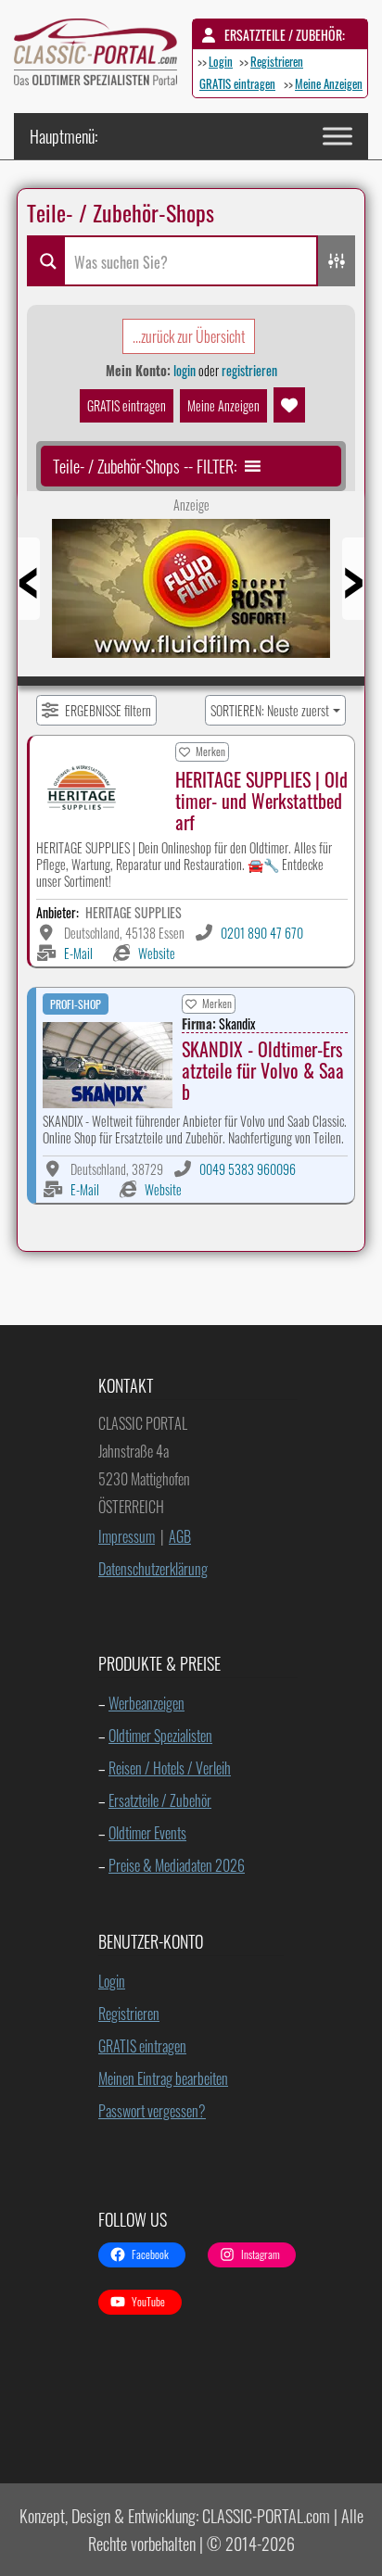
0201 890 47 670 (262, 933)
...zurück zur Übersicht (189, 336)
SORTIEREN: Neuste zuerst (270, 710)
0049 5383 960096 (248, 1169)
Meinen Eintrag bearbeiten (163, 2078)
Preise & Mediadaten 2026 (177, 1865)
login (185, 370)
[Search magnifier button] (45, 261)
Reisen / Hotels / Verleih (170, 1768)
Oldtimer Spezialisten (160, 1736)
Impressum (127, 1536)
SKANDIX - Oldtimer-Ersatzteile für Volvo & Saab (263, 1070)
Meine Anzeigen (329, 83)
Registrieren (277, 61)
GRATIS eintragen (237, 83)
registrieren (249, 370)
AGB (180, 1536)
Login (221, 61)
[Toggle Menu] (337, 136)
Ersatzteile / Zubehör (160, 1800)
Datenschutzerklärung (153, 1569)
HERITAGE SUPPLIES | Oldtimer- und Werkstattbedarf (261, 801)
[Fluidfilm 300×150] (191, 595)
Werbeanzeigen (146, 1703)
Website (157, 953)
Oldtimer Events (147, 1833)
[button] (145, 466)
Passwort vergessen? (152, 2111)
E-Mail (78, 953)
